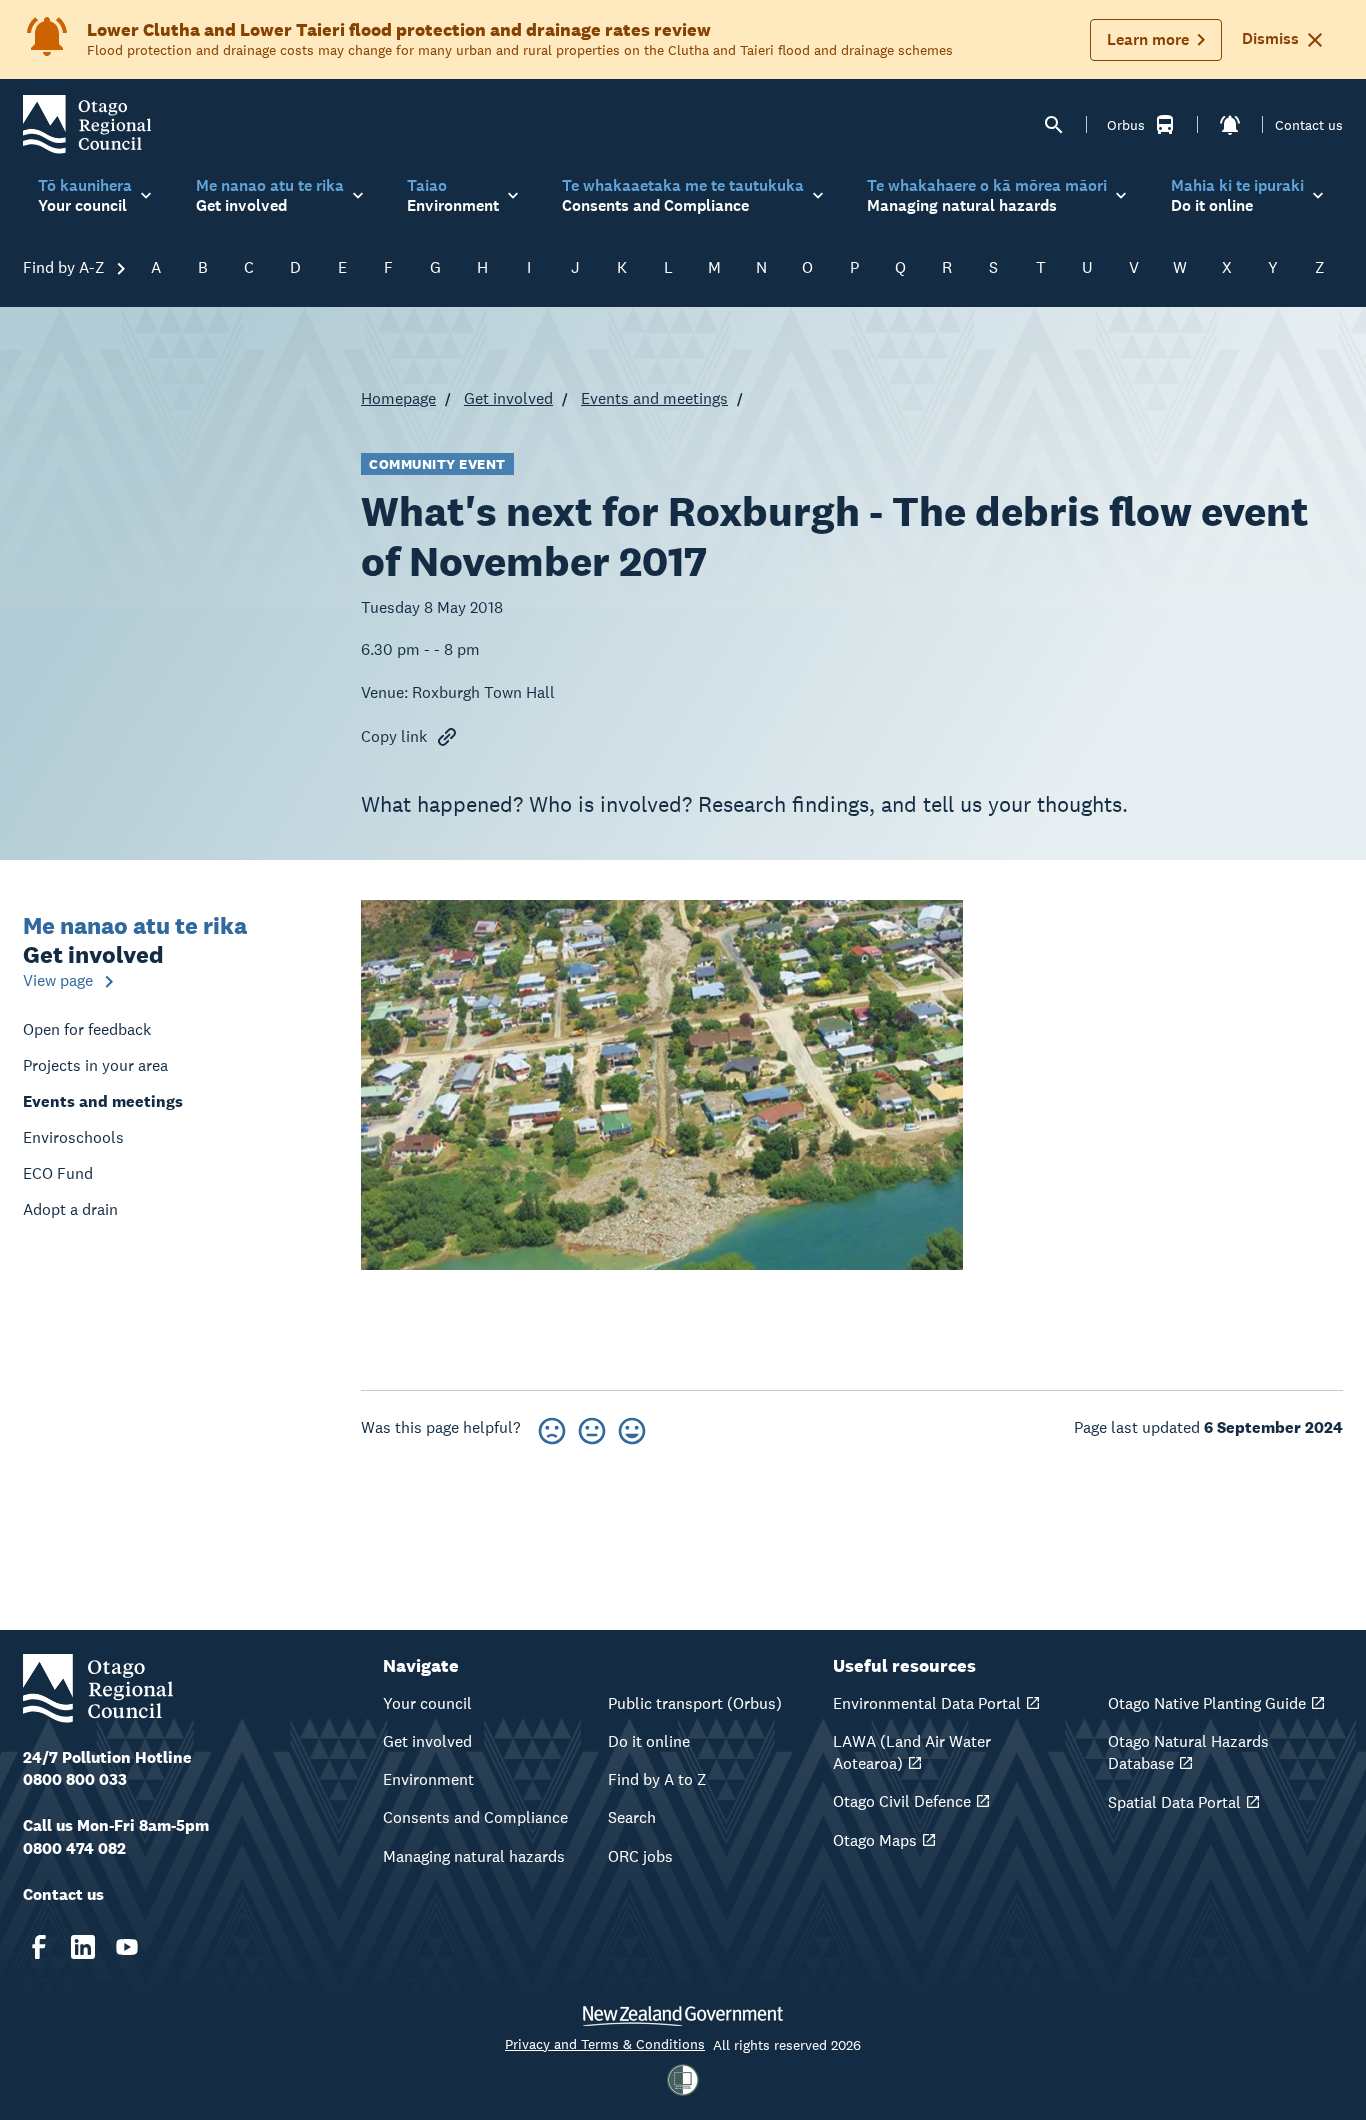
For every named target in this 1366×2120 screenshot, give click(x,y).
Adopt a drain (70, 1209)
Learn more (1148, 39)
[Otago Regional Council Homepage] (87, 123)
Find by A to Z (657, 1779)
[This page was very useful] (632, 1427)
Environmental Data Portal (927, 1703)
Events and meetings (654, 398)
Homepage (398, 398)
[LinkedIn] (83, 1947)
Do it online (649, 1741)
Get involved (508, 398)
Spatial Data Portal (1174, 1802)
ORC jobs (640, 1856)
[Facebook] (39, 1947)
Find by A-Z (66, 267)
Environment (428, 1779)
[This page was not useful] (552, 1427)
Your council (427, 1703)
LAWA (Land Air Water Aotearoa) (912, 1752)
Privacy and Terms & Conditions (605, 2044)
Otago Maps (875, 1840)
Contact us (1309, 125)
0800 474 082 (74, 1848)
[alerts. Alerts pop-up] (1230, 125)
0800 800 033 (75, 1779)
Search (632, 1817)
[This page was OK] (592, 1427)
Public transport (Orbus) (695, 1703)
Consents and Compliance (475, 1817)
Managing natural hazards (474, 1856)
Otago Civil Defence (902, 1801)
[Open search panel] (1054, 125)
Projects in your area (95, 1065)
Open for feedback (87, 1029)
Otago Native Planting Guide (1207, 1703)
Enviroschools (73, 1137)
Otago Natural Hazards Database (1188, 1752)
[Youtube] (127, 1947)
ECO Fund (58, 1173)
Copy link (394, 736)
